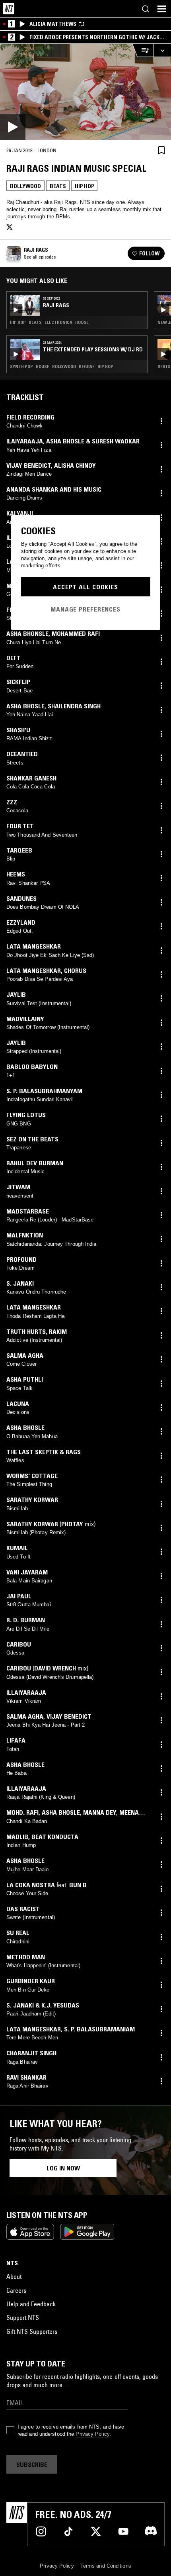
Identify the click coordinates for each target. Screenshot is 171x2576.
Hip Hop (84, 186)
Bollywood (25, 186)
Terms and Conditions (106, 2566)
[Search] (146, 9)
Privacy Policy (92, 2434)
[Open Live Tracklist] (143, 50)
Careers (16, 2290)
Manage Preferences (85, 609)
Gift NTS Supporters (32, 2331)
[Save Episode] (161, 150)
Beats (58, 186)
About (14, 2276)
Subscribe (32, 2464)
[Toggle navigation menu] (161, 9)
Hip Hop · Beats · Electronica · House (49, 322)
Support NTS (23, 2317)
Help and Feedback (31, 2304)
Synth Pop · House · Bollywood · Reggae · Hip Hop (62, 367)
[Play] (85, 92)
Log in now (63, 2168)
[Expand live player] (162, 50)
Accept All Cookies (85, 587)
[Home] (9, 9)
